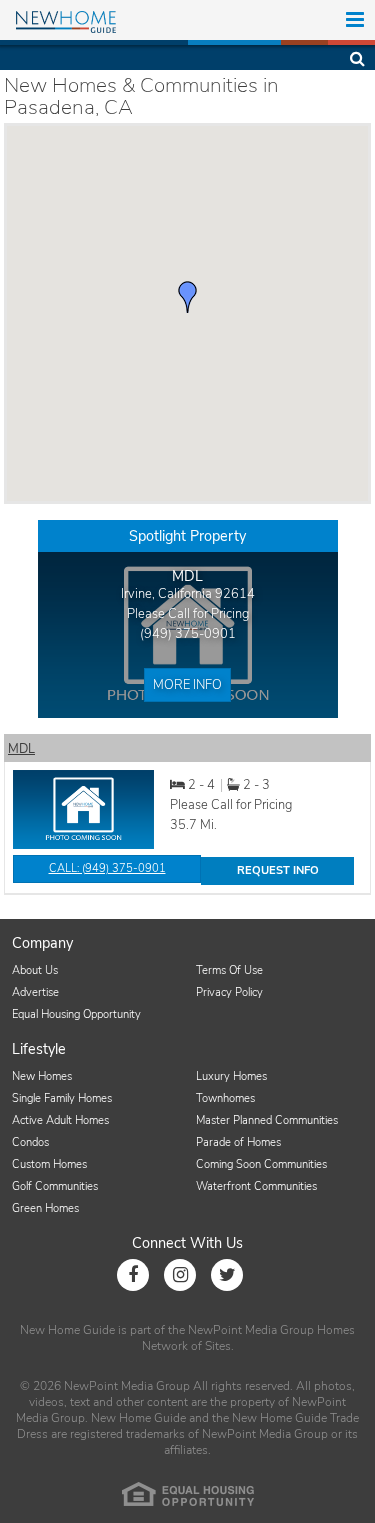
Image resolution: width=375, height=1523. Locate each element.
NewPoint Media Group (251, 1330)
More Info (187, 685)
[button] (188, 297)
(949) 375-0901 (188, 634)
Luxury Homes (231, 1076)
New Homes (42, 1076)
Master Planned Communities (267, 1120)
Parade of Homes (238, 1142)
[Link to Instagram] (180, 1275)
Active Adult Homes (60, 1120)
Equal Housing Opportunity (76, 1014)
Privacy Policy (229, 992)
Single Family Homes (62, 1098)
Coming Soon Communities (261, 1164)
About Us (35, 970)
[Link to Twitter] (227, 1275)
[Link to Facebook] (133, 1275)
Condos (30, 1142)
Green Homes (45, 1208)
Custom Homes (49, 1164)
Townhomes (225, 1098)
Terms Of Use (229, 970)
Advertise (35, 992)
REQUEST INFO (278, 870)
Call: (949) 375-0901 (107, 868)
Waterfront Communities (256, 1186)
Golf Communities (55, 1186)
